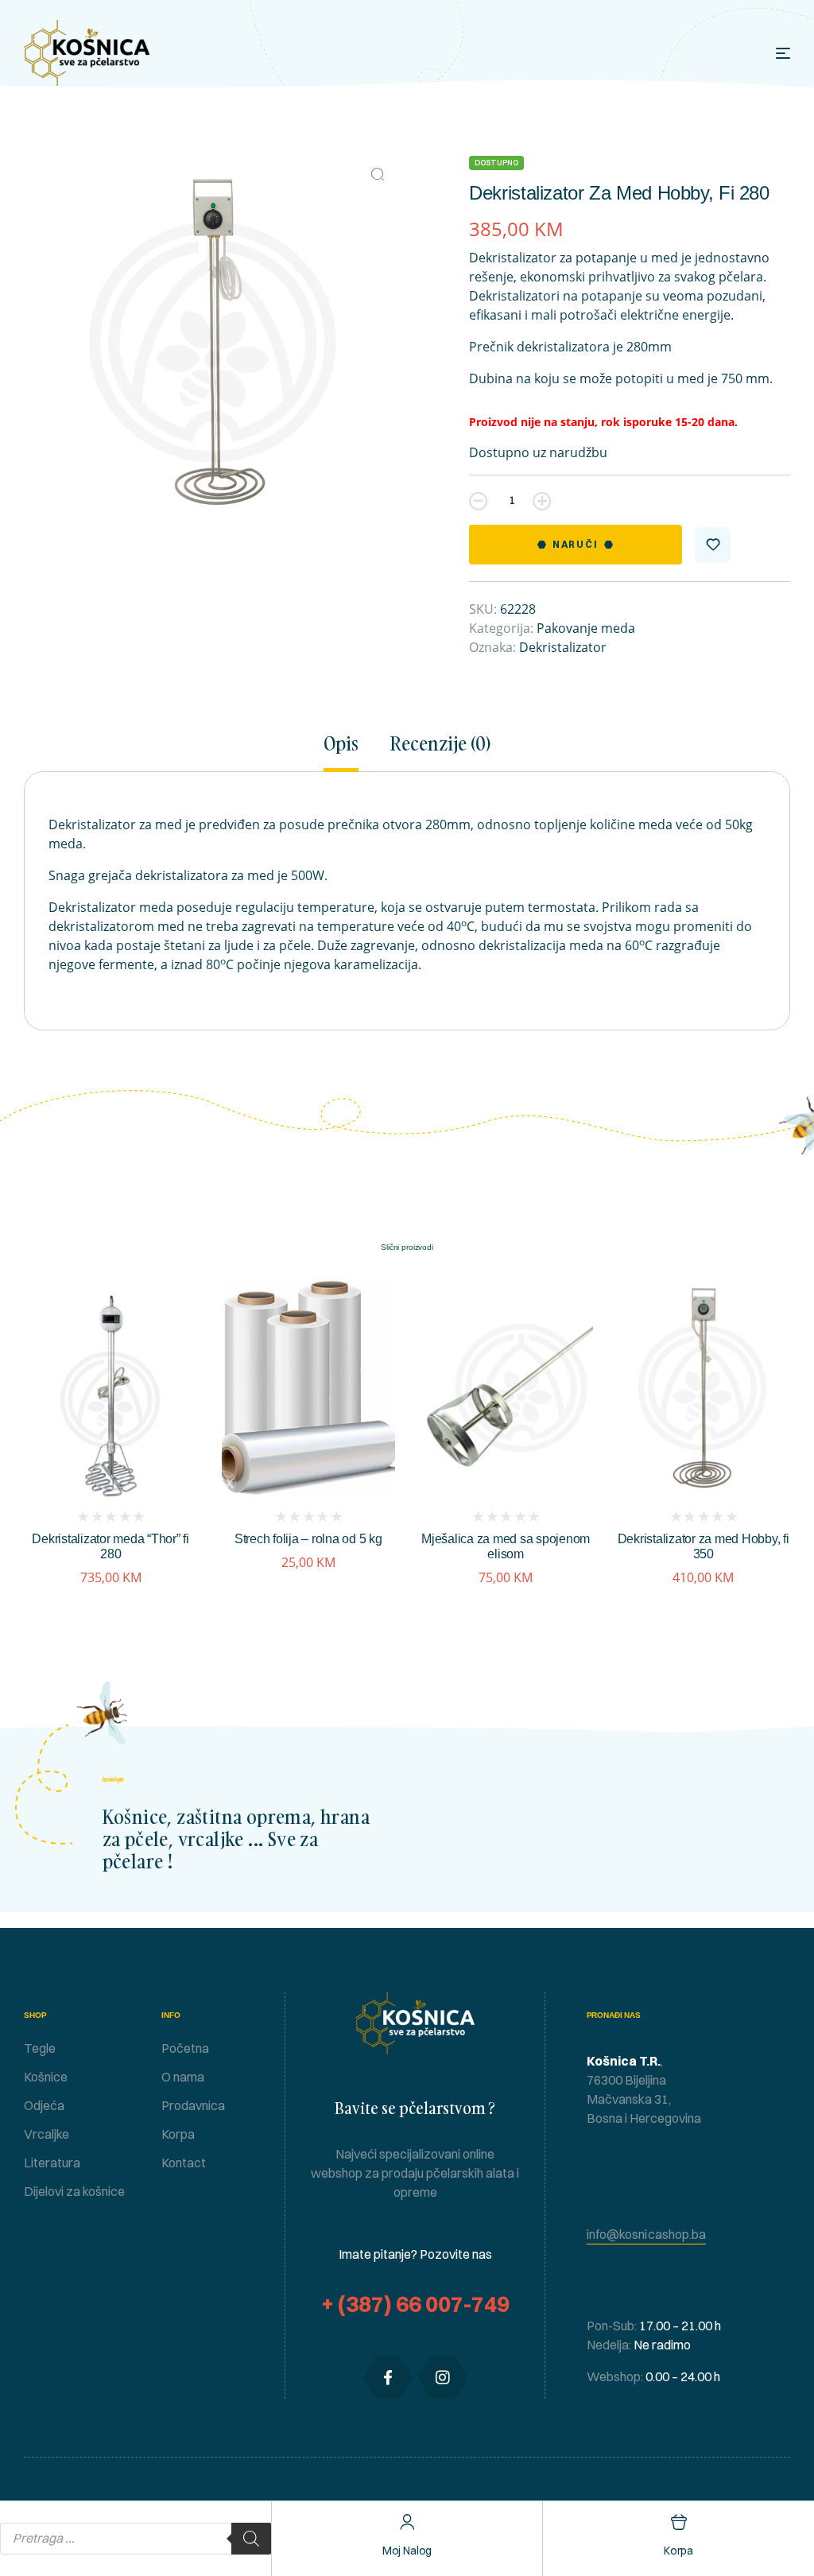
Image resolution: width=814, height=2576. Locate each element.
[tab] (348, 752)
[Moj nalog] (407, 2522)
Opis (341, 744)
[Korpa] (678, 2522)
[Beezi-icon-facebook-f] (388, 2377)
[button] (378, 174)
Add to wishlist (713, 545)
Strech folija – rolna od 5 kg (308, 1539)
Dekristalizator (563, 647)
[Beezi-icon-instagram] (443, 2377)
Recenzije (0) (440, 744)
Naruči (576, 544)
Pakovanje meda (586, 628)
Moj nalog (407, 2551)
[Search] (251, 2539)
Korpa (678, 2551)
